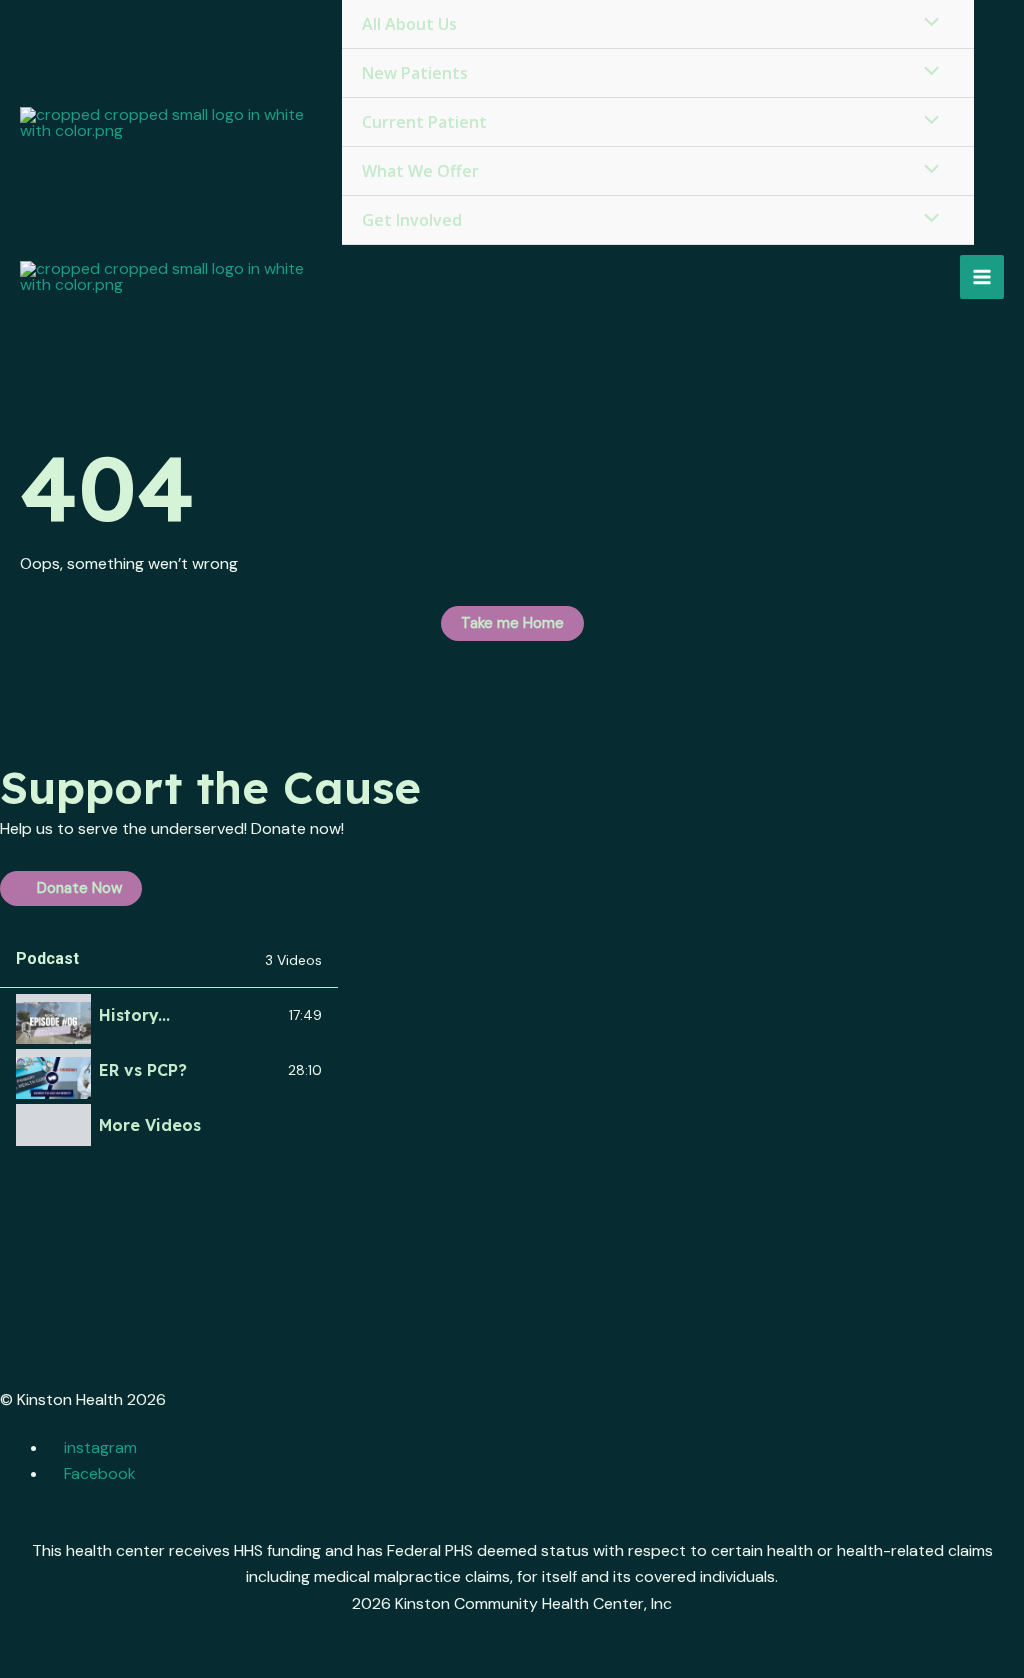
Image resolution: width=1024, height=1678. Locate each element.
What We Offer (420, 171)
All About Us (409, 24)
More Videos (150, 1125)
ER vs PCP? (143, 1070)
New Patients (415, 73)
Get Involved (412, 220)
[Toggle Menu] (927, 72)
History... (134, 1015)
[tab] (169, 1015)
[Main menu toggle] (982, 277)
